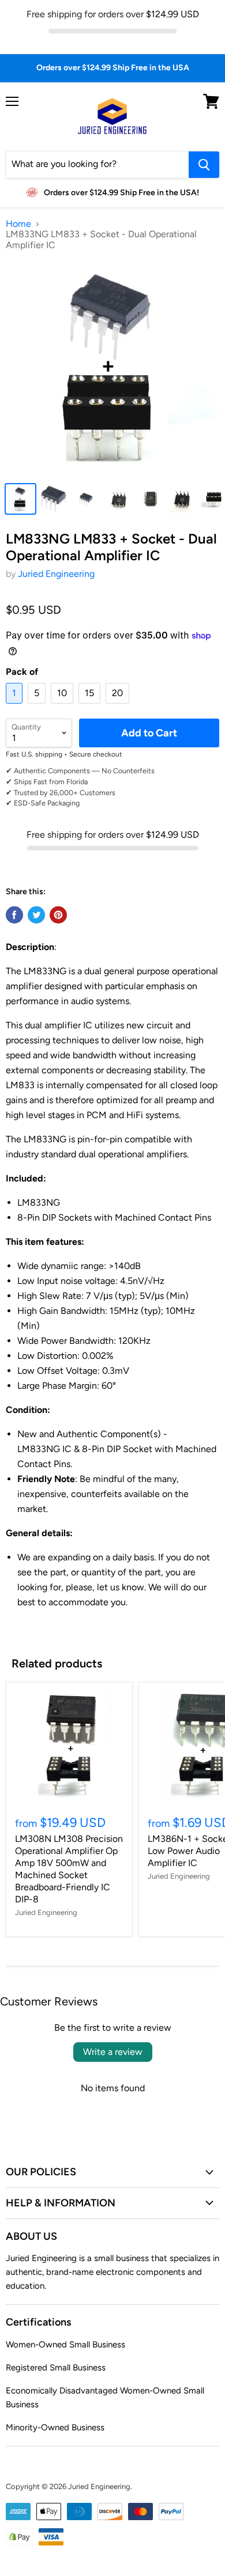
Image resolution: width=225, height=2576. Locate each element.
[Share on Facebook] (14, 915)
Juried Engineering (56, 574)
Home (18, 224)
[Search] (204, 165)
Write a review (113, 2052)
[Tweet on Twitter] (36, 915)
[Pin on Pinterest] (58, 915)
